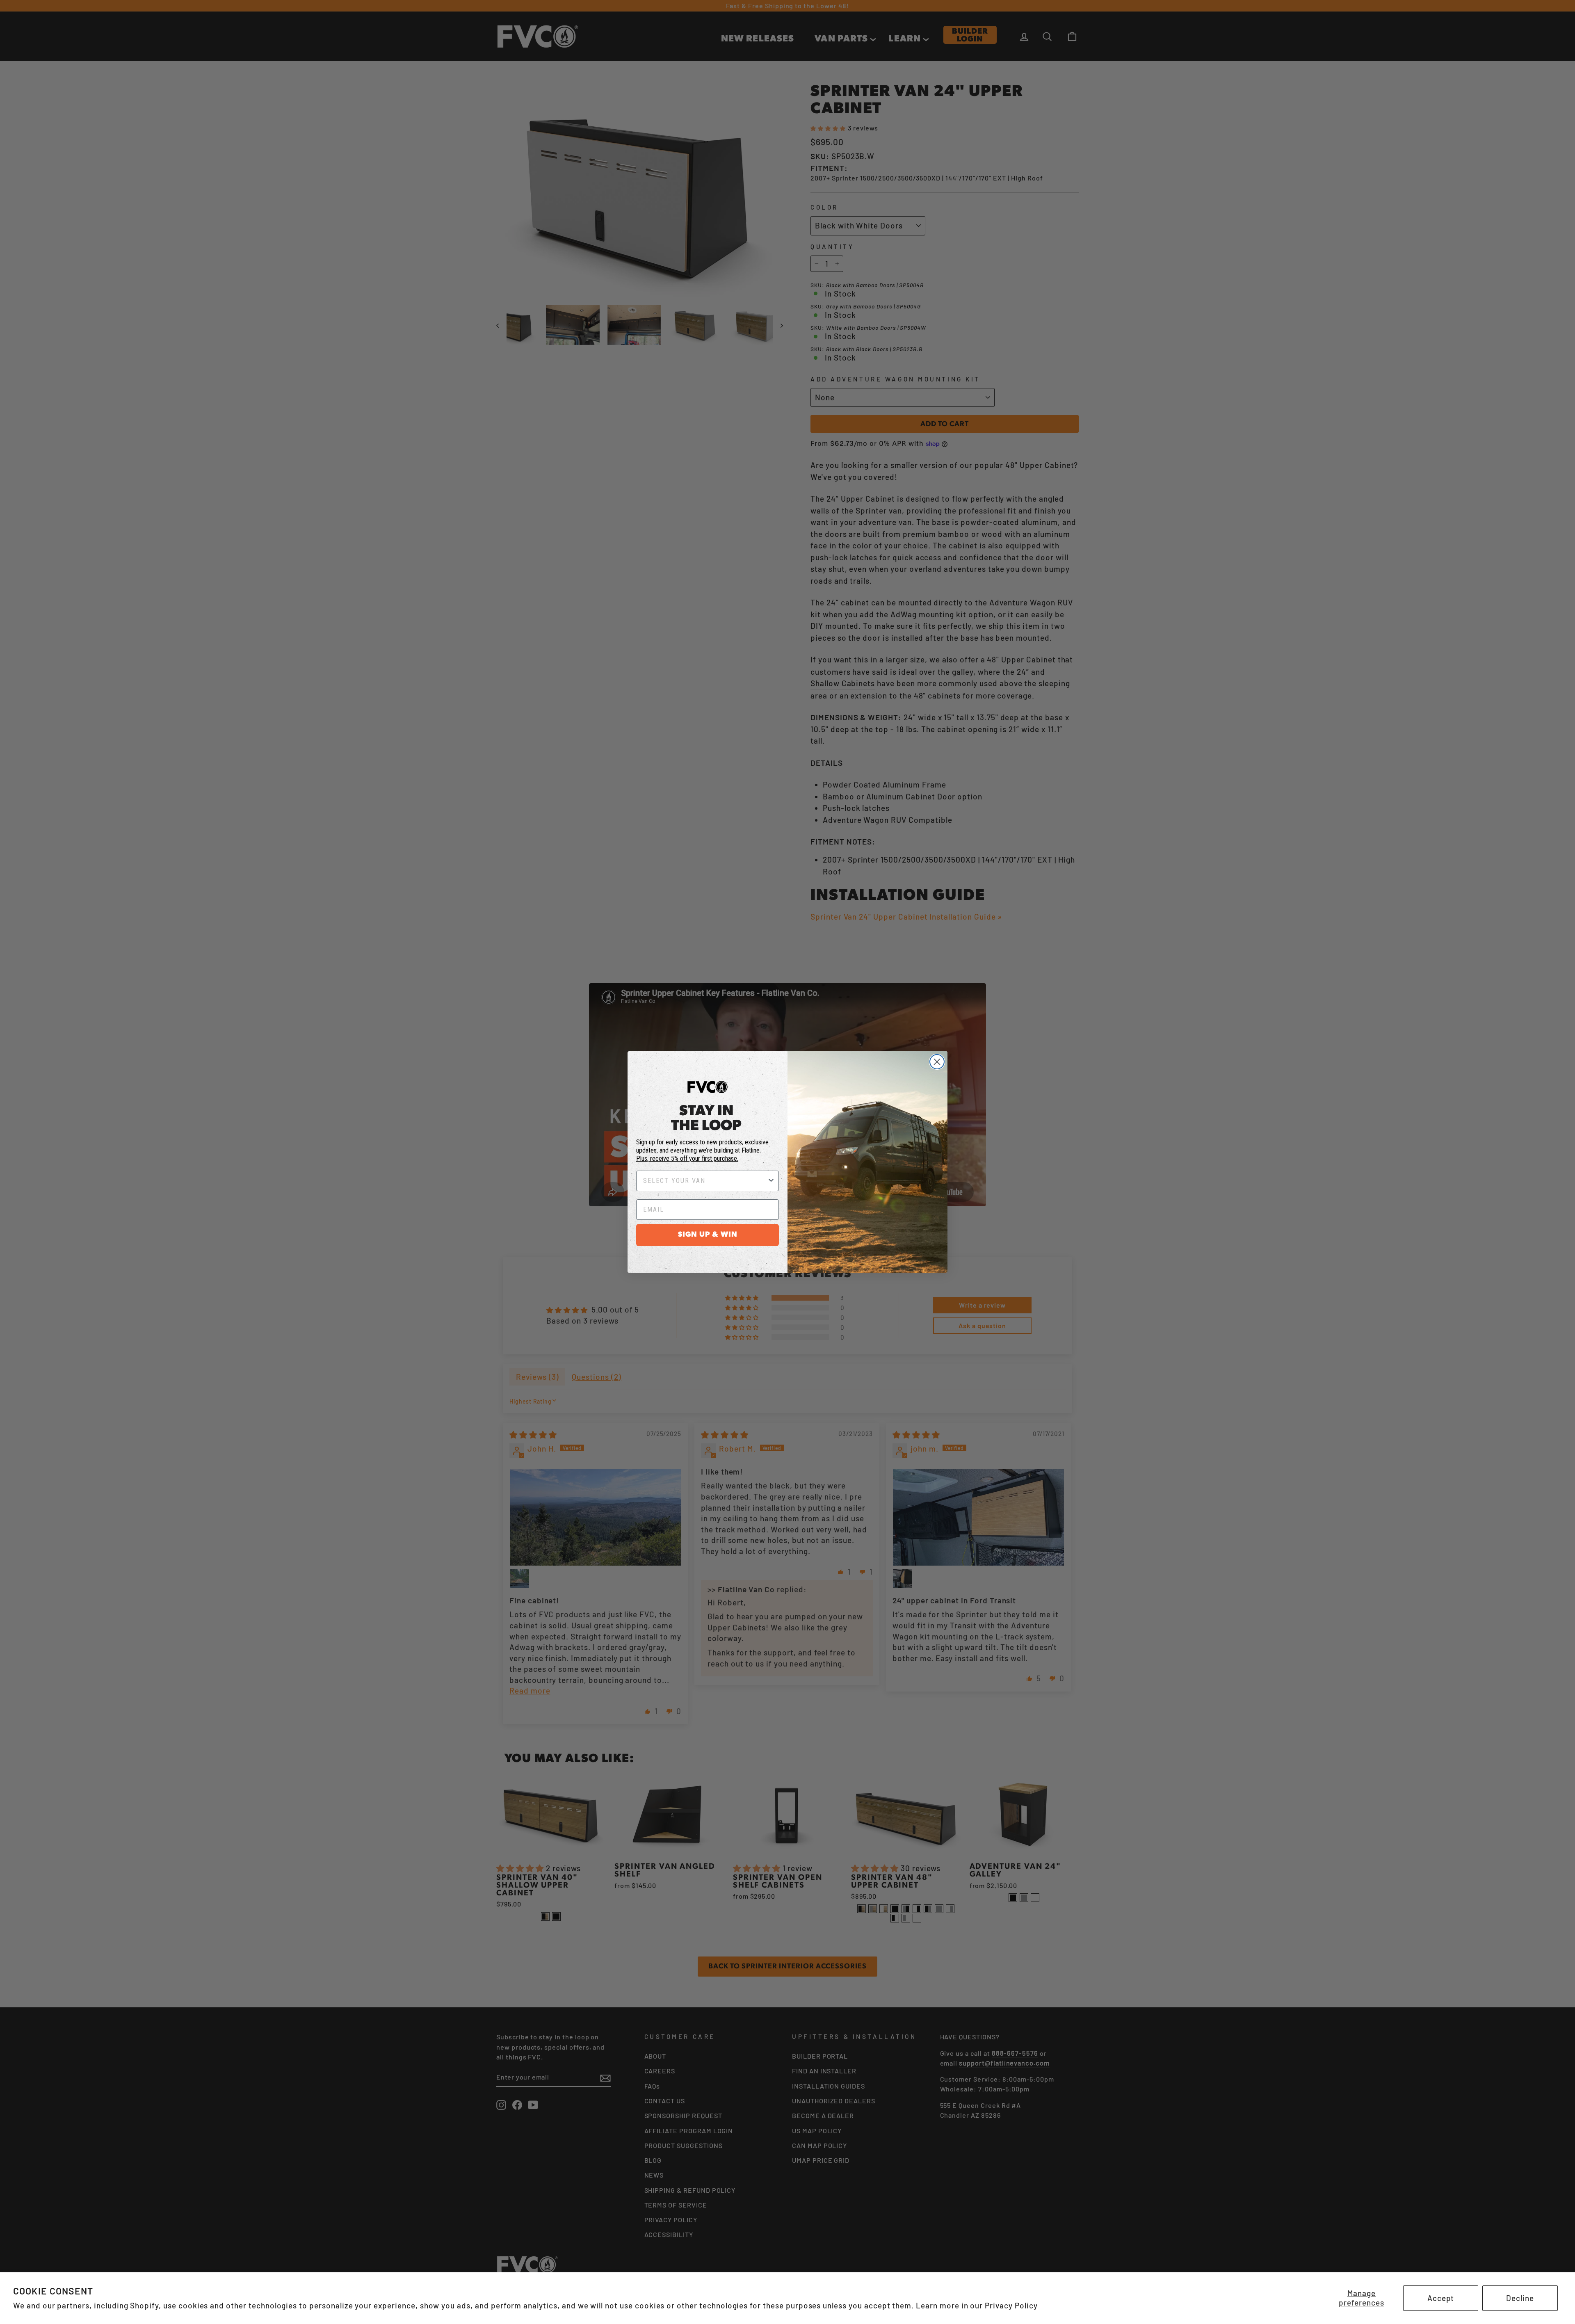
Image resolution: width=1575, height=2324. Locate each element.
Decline (1520, 2298)
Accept (1441, 2298)
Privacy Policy (1011, 2305)
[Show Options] (771, 1181)
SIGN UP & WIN (708, 1235)
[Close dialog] (937, 1062)
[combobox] (705, 1181)
